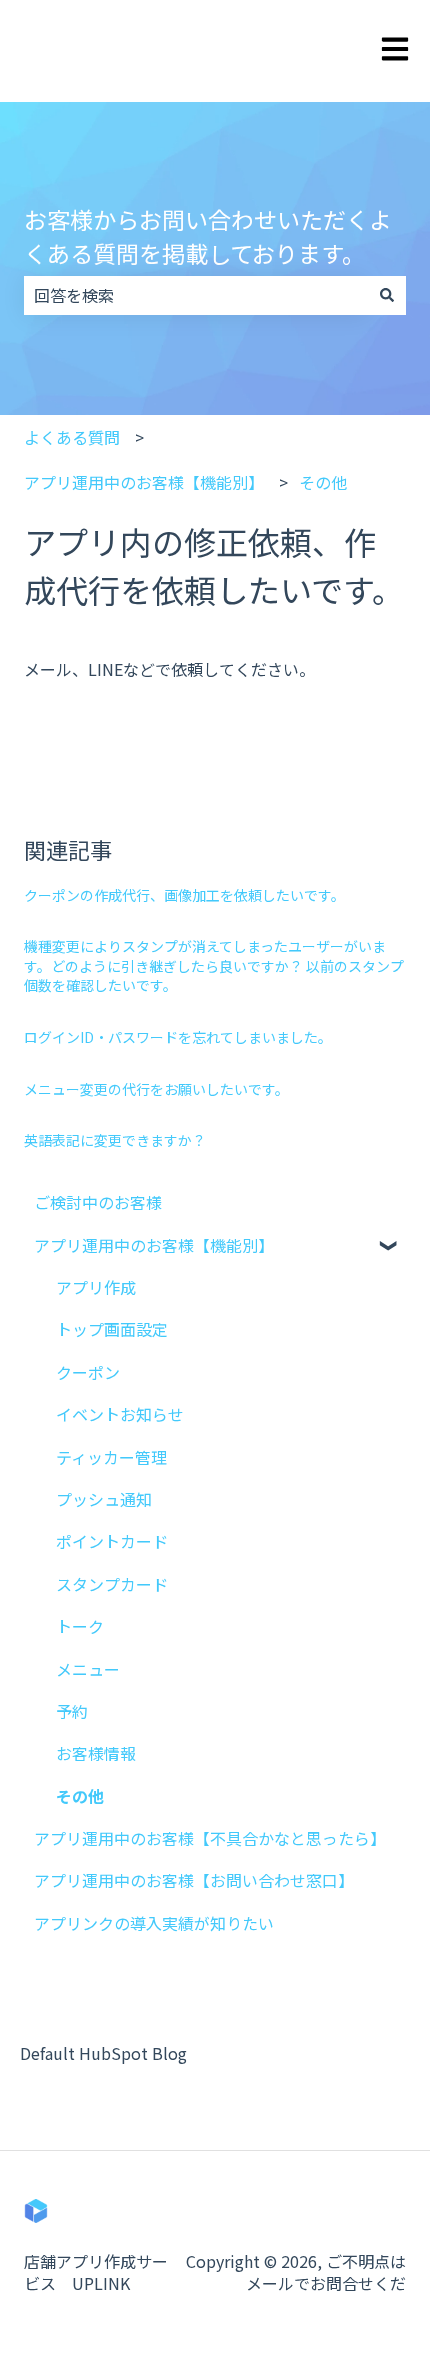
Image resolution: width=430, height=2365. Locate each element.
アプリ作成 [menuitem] (96, 1287)
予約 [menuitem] (72, 1711)
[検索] (387, 295)
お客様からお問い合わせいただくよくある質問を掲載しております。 (208, 236)
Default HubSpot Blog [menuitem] (103, 2053)
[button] (390, 1246)
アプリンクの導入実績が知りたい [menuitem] (154, 1923)
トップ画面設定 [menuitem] (112, 1329)
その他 (323, 482)
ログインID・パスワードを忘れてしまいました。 (178, 1037)
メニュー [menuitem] (88, 1669)
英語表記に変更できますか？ (115, 1140)
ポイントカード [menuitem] (112, 1541)
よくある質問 (72, 437)
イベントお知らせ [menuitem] (120, 1414)
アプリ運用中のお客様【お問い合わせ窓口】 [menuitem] (194, 1880)
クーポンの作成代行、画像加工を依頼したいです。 (184, 895)
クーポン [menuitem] (88, 1372)
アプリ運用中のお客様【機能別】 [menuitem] (154, 1245)
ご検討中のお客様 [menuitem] (98, 1202)
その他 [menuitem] (80, 1796)
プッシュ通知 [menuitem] (104, 1499)
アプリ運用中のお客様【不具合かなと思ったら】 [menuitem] (210, 1838)
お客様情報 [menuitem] (96, 1753)
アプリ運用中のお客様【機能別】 (144, 482)
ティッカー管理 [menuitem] (111, 1457)
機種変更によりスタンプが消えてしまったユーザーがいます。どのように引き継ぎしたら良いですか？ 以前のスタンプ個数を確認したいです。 (214, 965)
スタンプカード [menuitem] (112, 1584)
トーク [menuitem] (80, 1626)
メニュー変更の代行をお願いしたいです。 (156, 1089)
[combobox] (196, 295)
